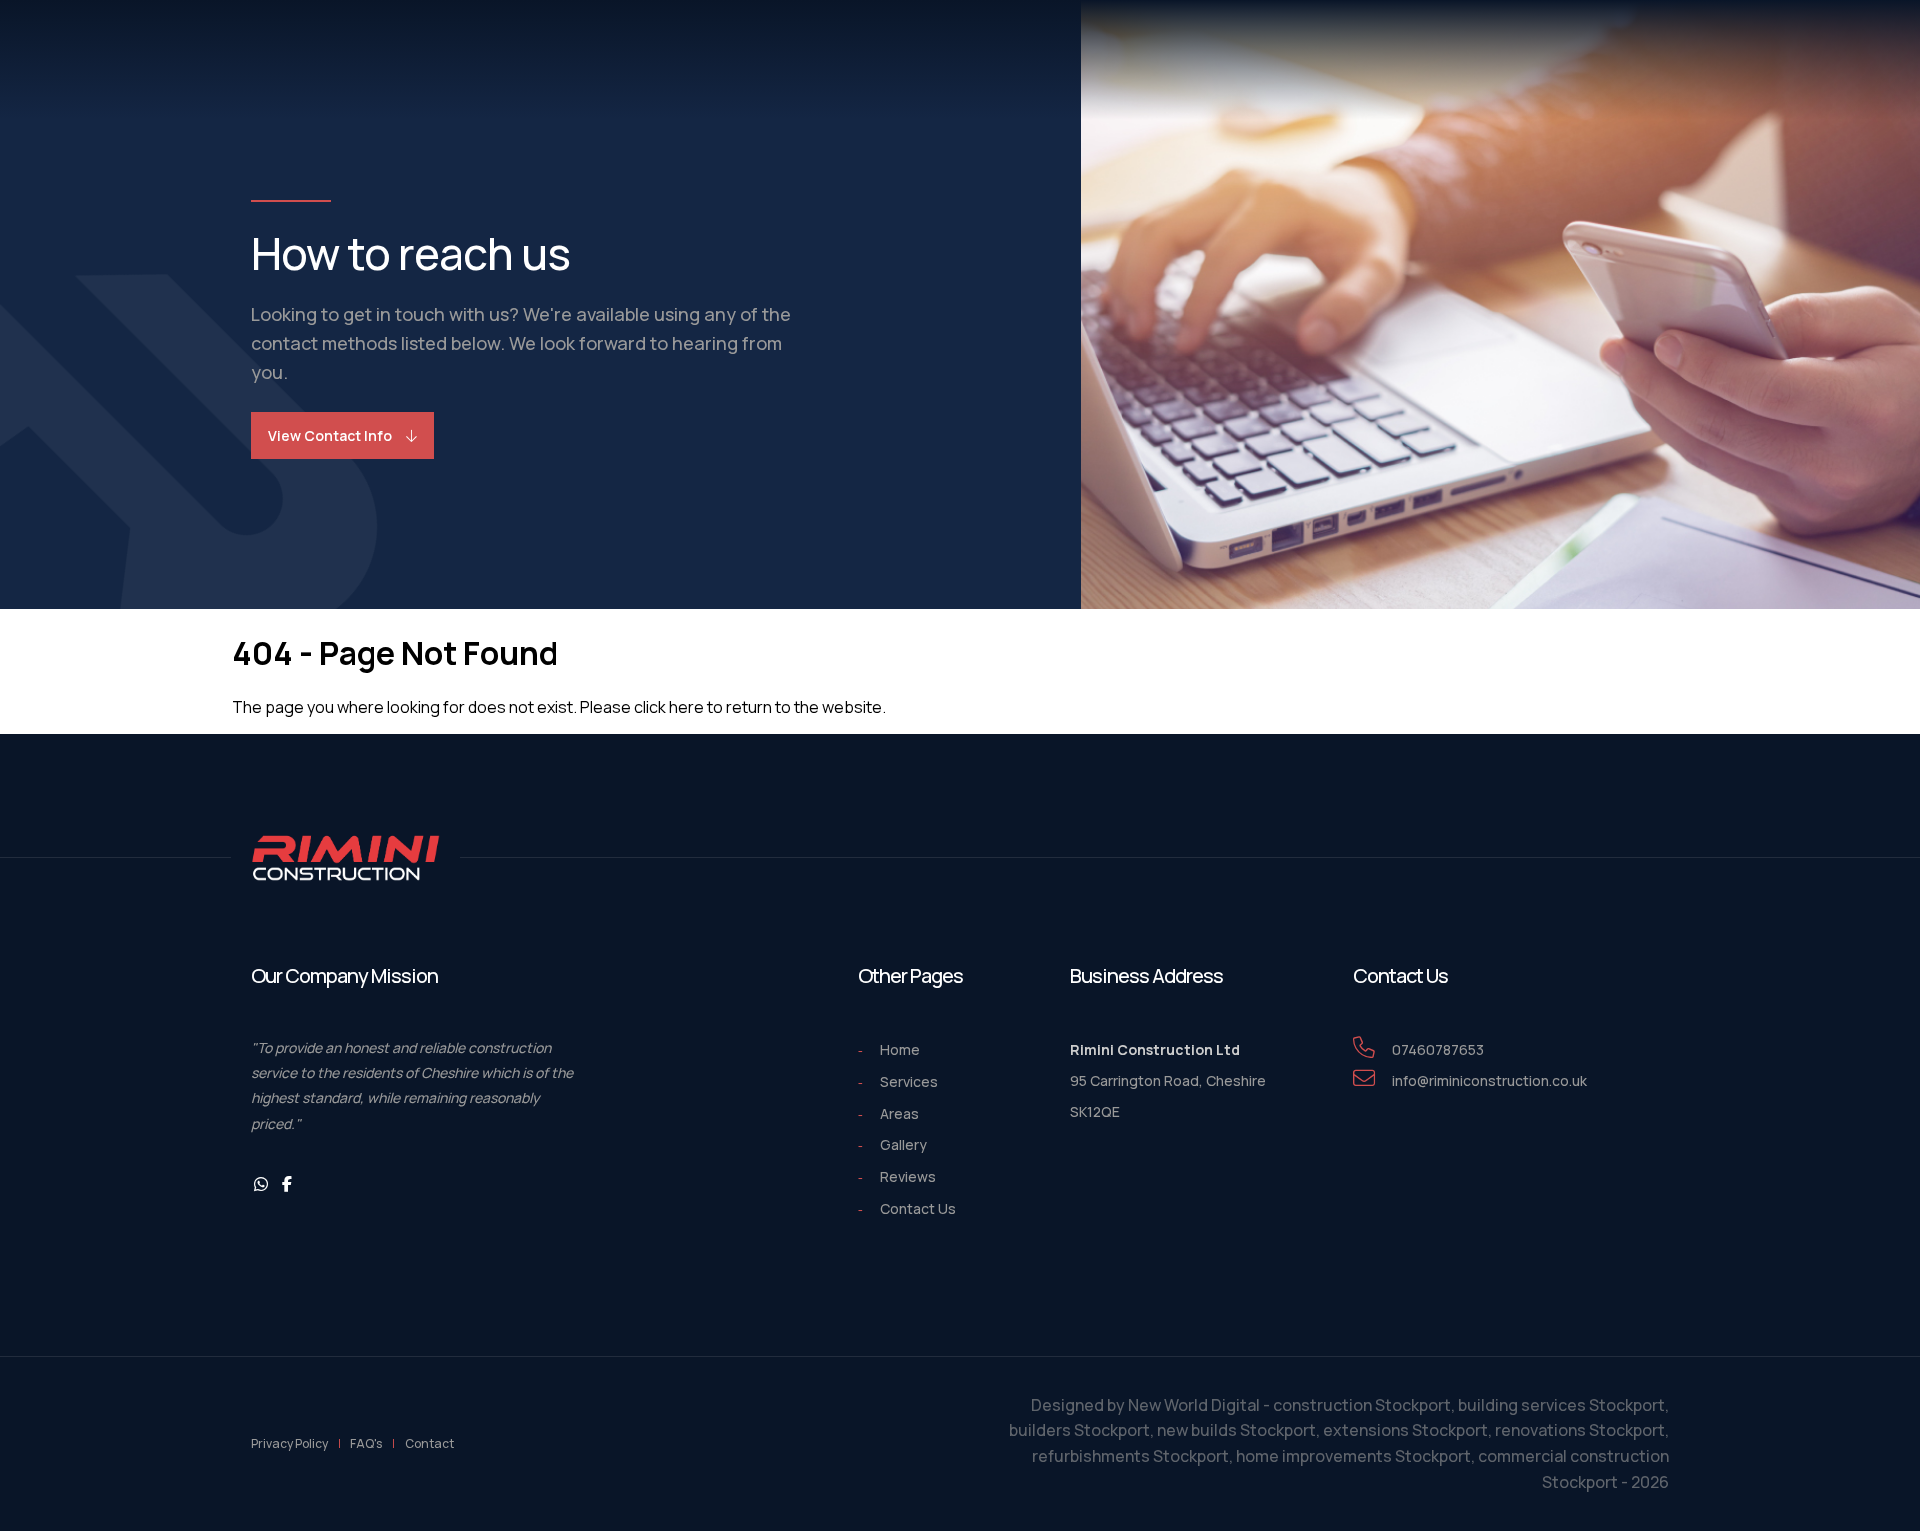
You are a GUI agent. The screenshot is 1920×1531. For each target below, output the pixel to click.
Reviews (908, 1176)
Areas (899, 1113)
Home (900, 1049)
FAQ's (366, 1443)
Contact (429, 1443)
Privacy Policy (289, 1443)
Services (909, 1081)
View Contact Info (330, 435)
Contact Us (918, 1208)
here (686, 707)
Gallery (903, 1144)
